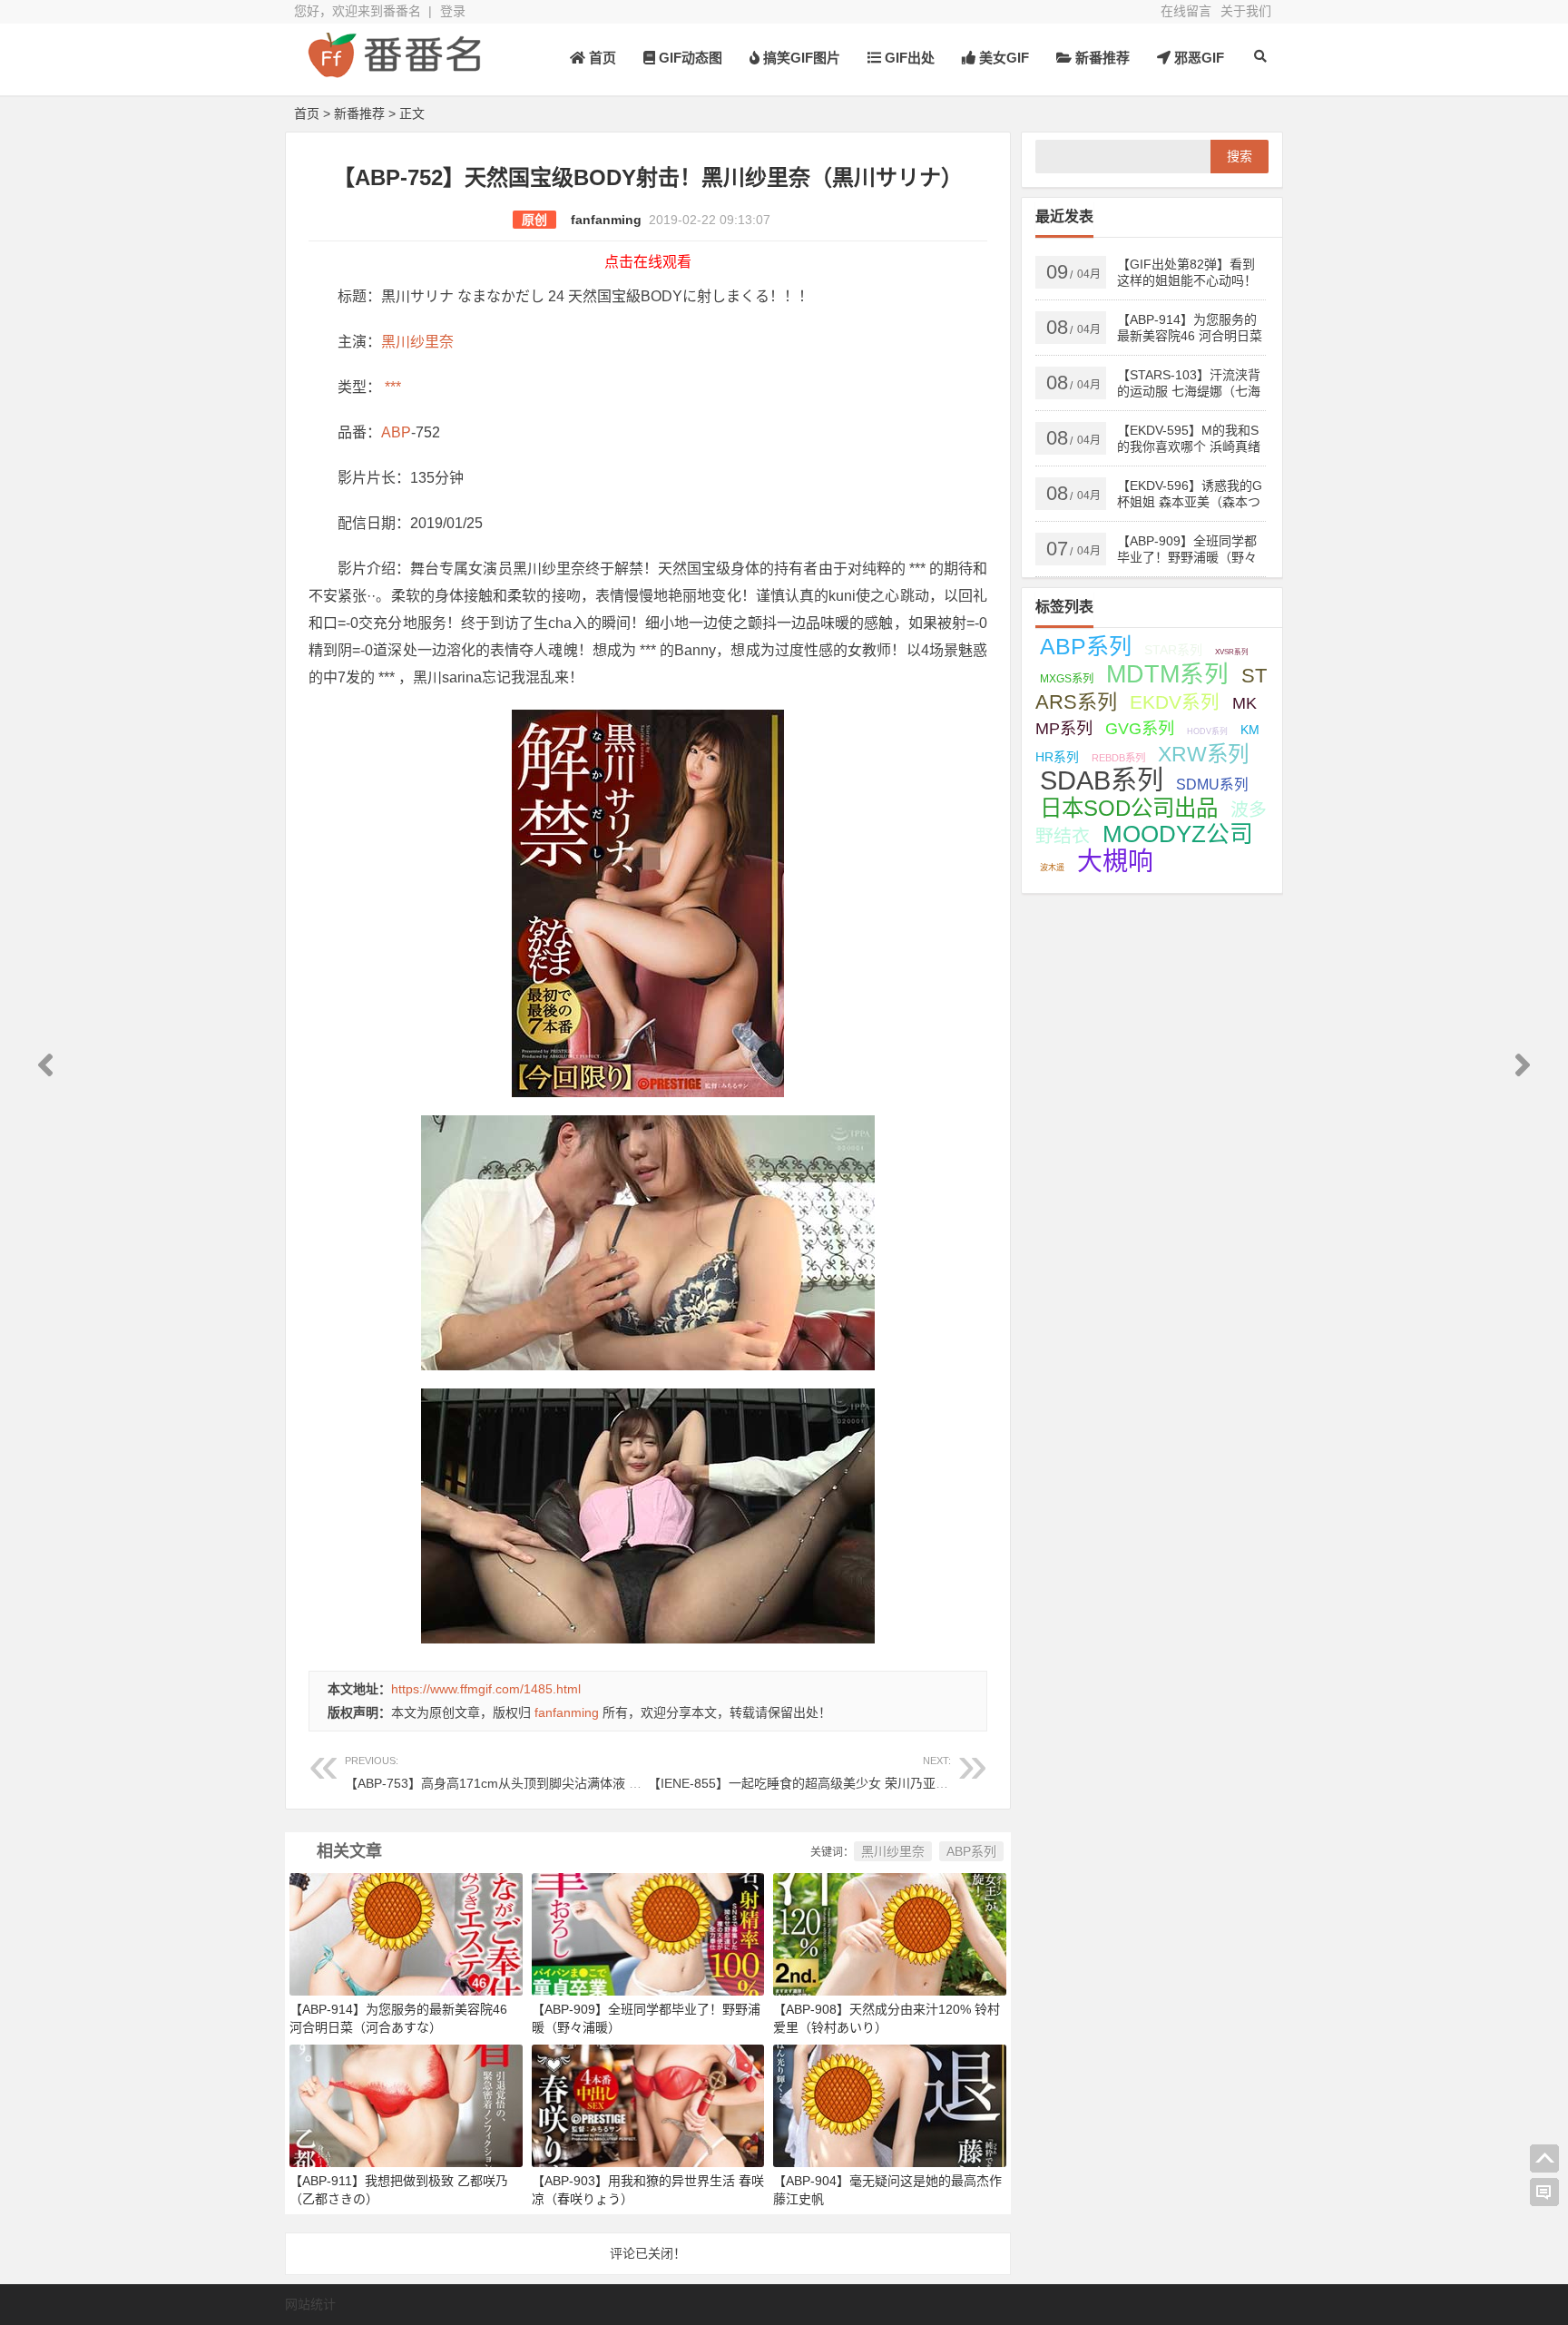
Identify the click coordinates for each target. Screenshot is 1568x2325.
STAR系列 (1173, 650)
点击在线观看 (648, 262)
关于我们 (1246, 11)
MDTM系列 (1167, 674)
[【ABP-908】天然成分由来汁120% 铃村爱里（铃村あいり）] (890, 1933)
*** (391, 387)
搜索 (1240, 156)
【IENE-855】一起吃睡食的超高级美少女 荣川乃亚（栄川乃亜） (830, 1773)
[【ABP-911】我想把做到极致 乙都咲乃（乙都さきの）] (406, 2104)
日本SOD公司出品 (1129, 808)
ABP (396, 432)
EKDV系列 (1175, 702)
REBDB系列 (1118, 758)
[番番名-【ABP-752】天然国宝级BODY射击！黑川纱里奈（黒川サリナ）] (394, 70)
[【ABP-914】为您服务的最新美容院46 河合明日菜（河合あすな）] (406, 1933)
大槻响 (1115, 862)
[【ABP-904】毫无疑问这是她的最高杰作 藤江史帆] (890, 2104)
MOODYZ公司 (1178, 834)
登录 (453, 11)
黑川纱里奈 (417, 342)
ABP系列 (971, 1851)
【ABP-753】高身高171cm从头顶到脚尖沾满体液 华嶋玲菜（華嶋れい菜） (557, 1773)
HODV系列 (1207, 731)
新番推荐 (1101, 58)
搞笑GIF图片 (800, 58)
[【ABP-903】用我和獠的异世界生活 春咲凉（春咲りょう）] (648, 2104)
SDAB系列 (1102, 780)
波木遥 (1052, 868)
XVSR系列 (1232, 652)
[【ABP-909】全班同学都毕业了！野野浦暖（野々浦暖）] (648, 1933)
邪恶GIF (1197, 58)
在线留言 (1186, 11)
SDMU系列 (1212, 785)
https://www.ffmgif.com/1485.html (486, 1689)
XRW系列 (1203, 754)
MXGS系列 (1067, 679)
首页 (601, 58)
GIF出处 (908, 58)
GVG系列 (1140, 728)
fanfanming (606, 220)
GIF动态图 (689, 58)
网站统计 (310, 2304)
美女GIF (1002, 58)
